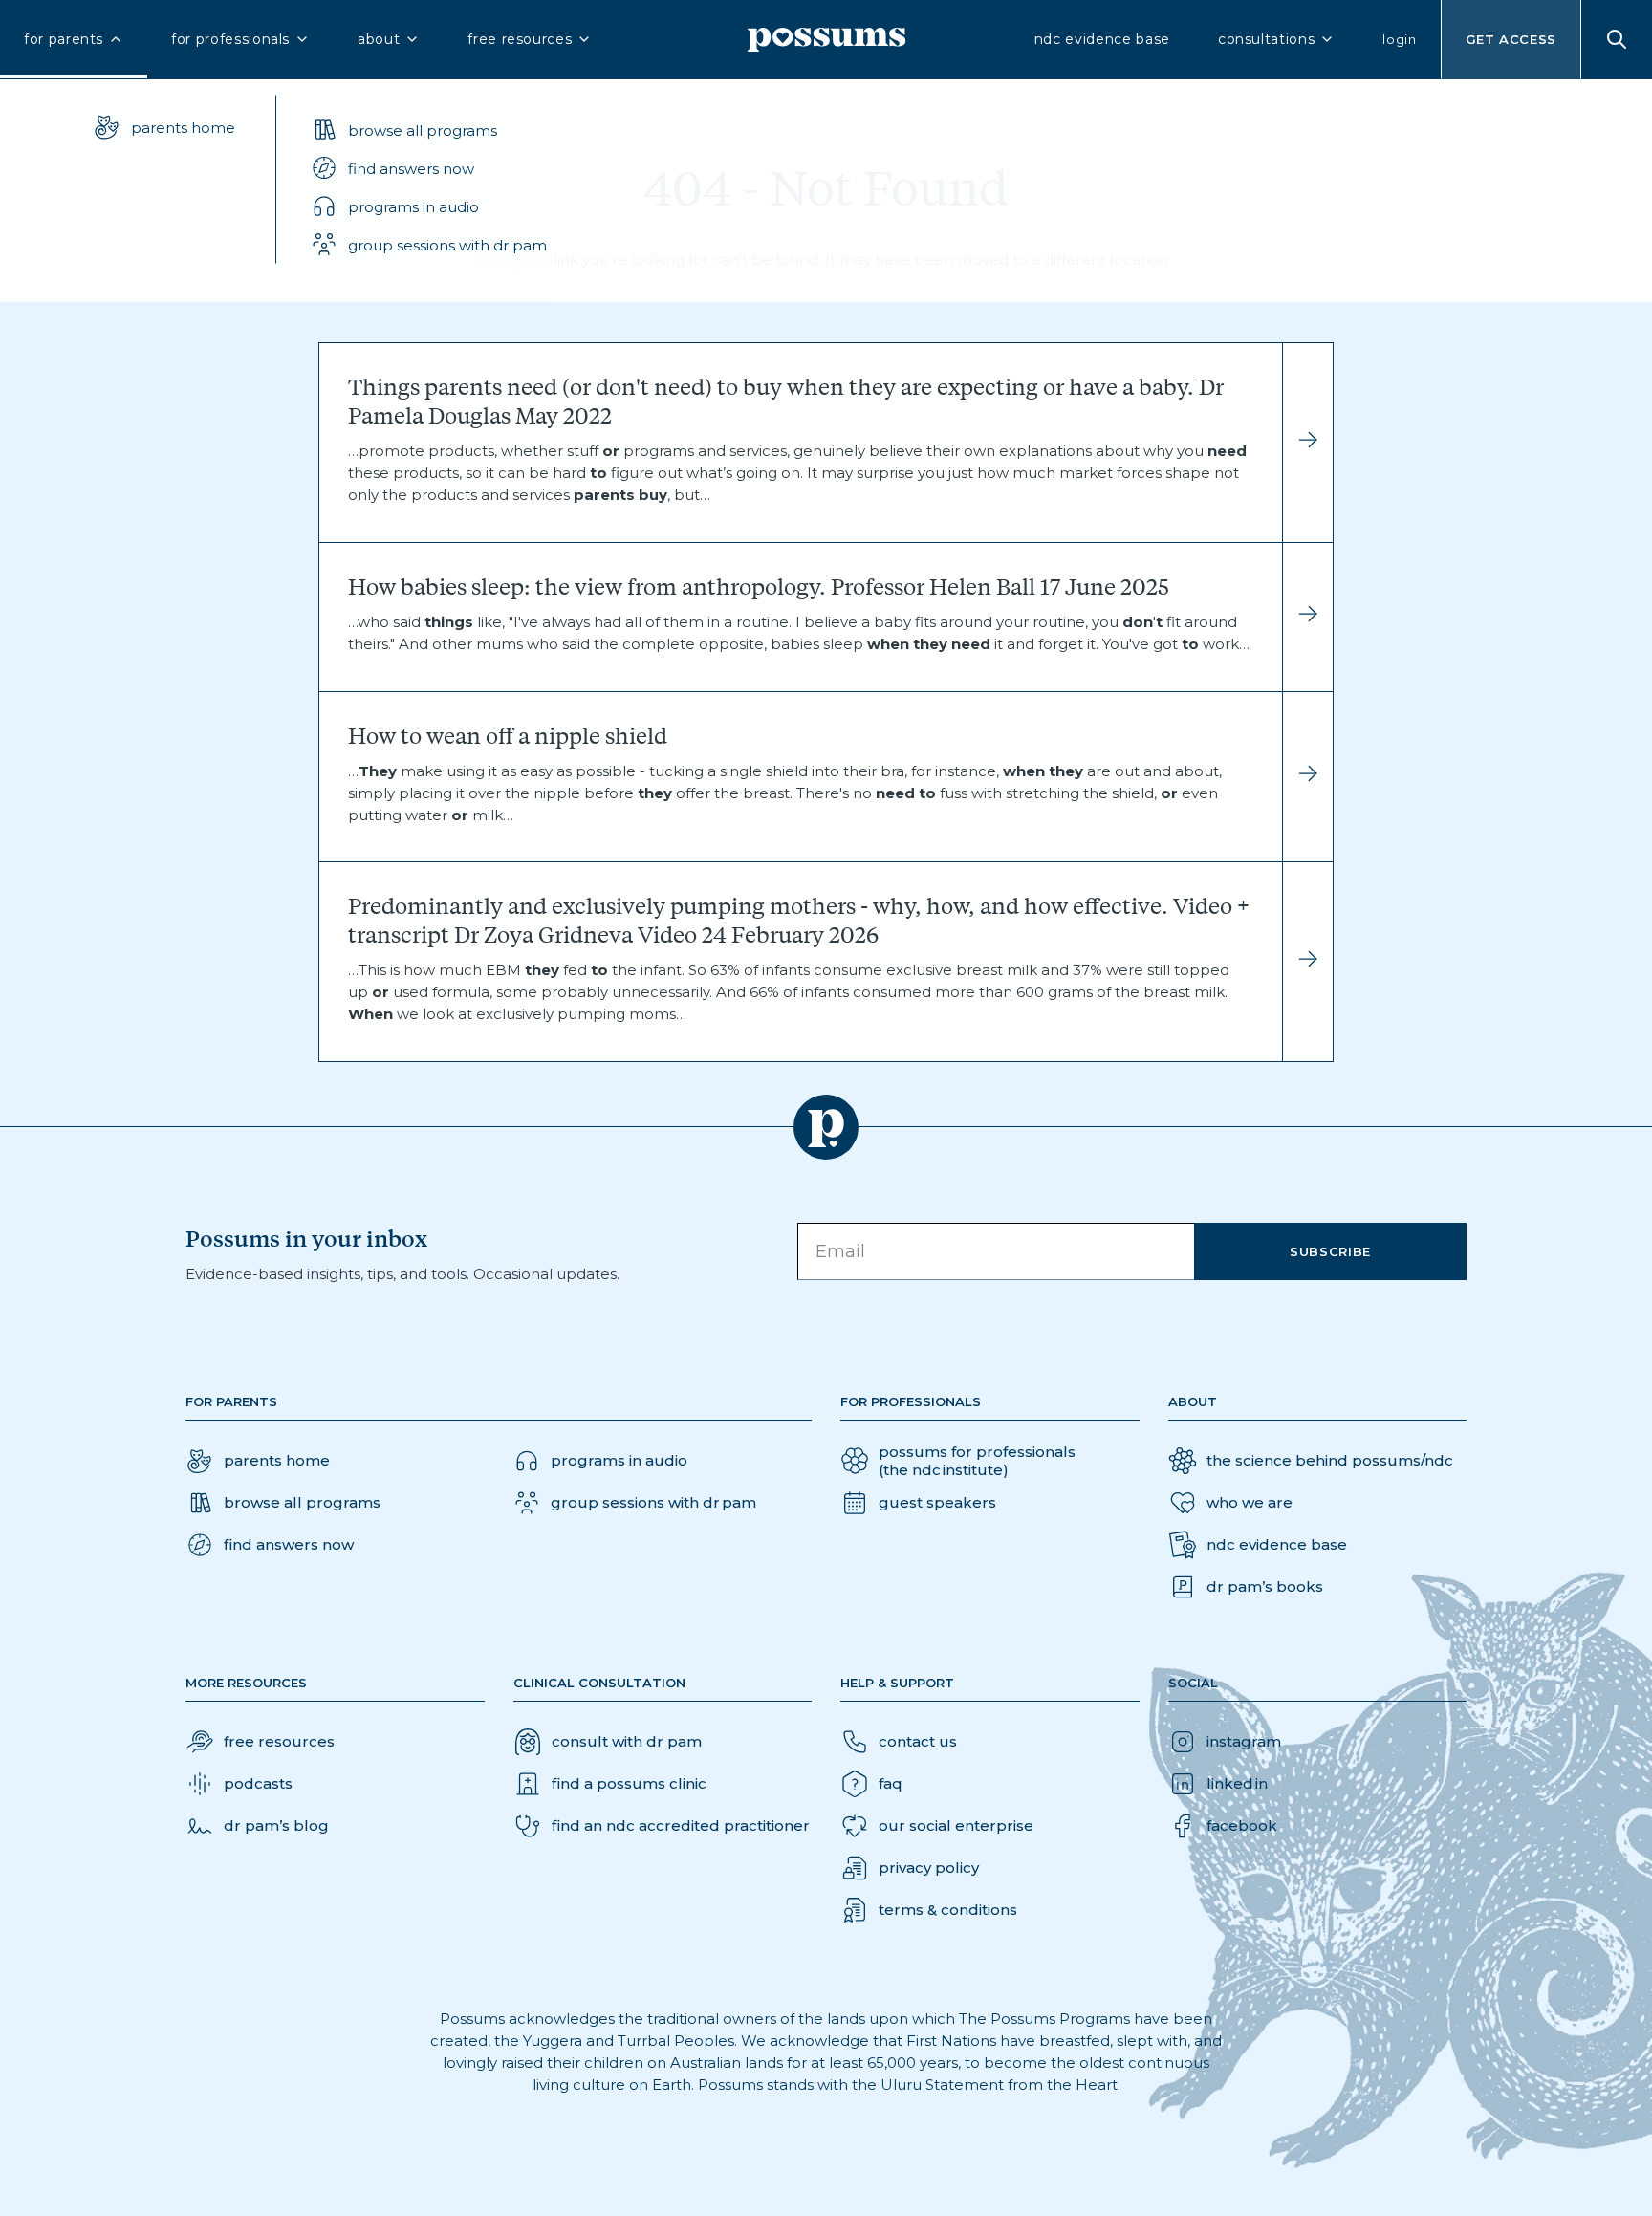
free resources (520, 39)
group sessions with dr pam (447, 244)
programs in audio (413, 206)
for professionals (230, 39)
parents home (183, 127)
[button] (428, 168)
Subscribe (1330, 1251)
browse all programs (423, 130)
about (379, 39)
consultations (1266, 39)
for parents (64, 39)
